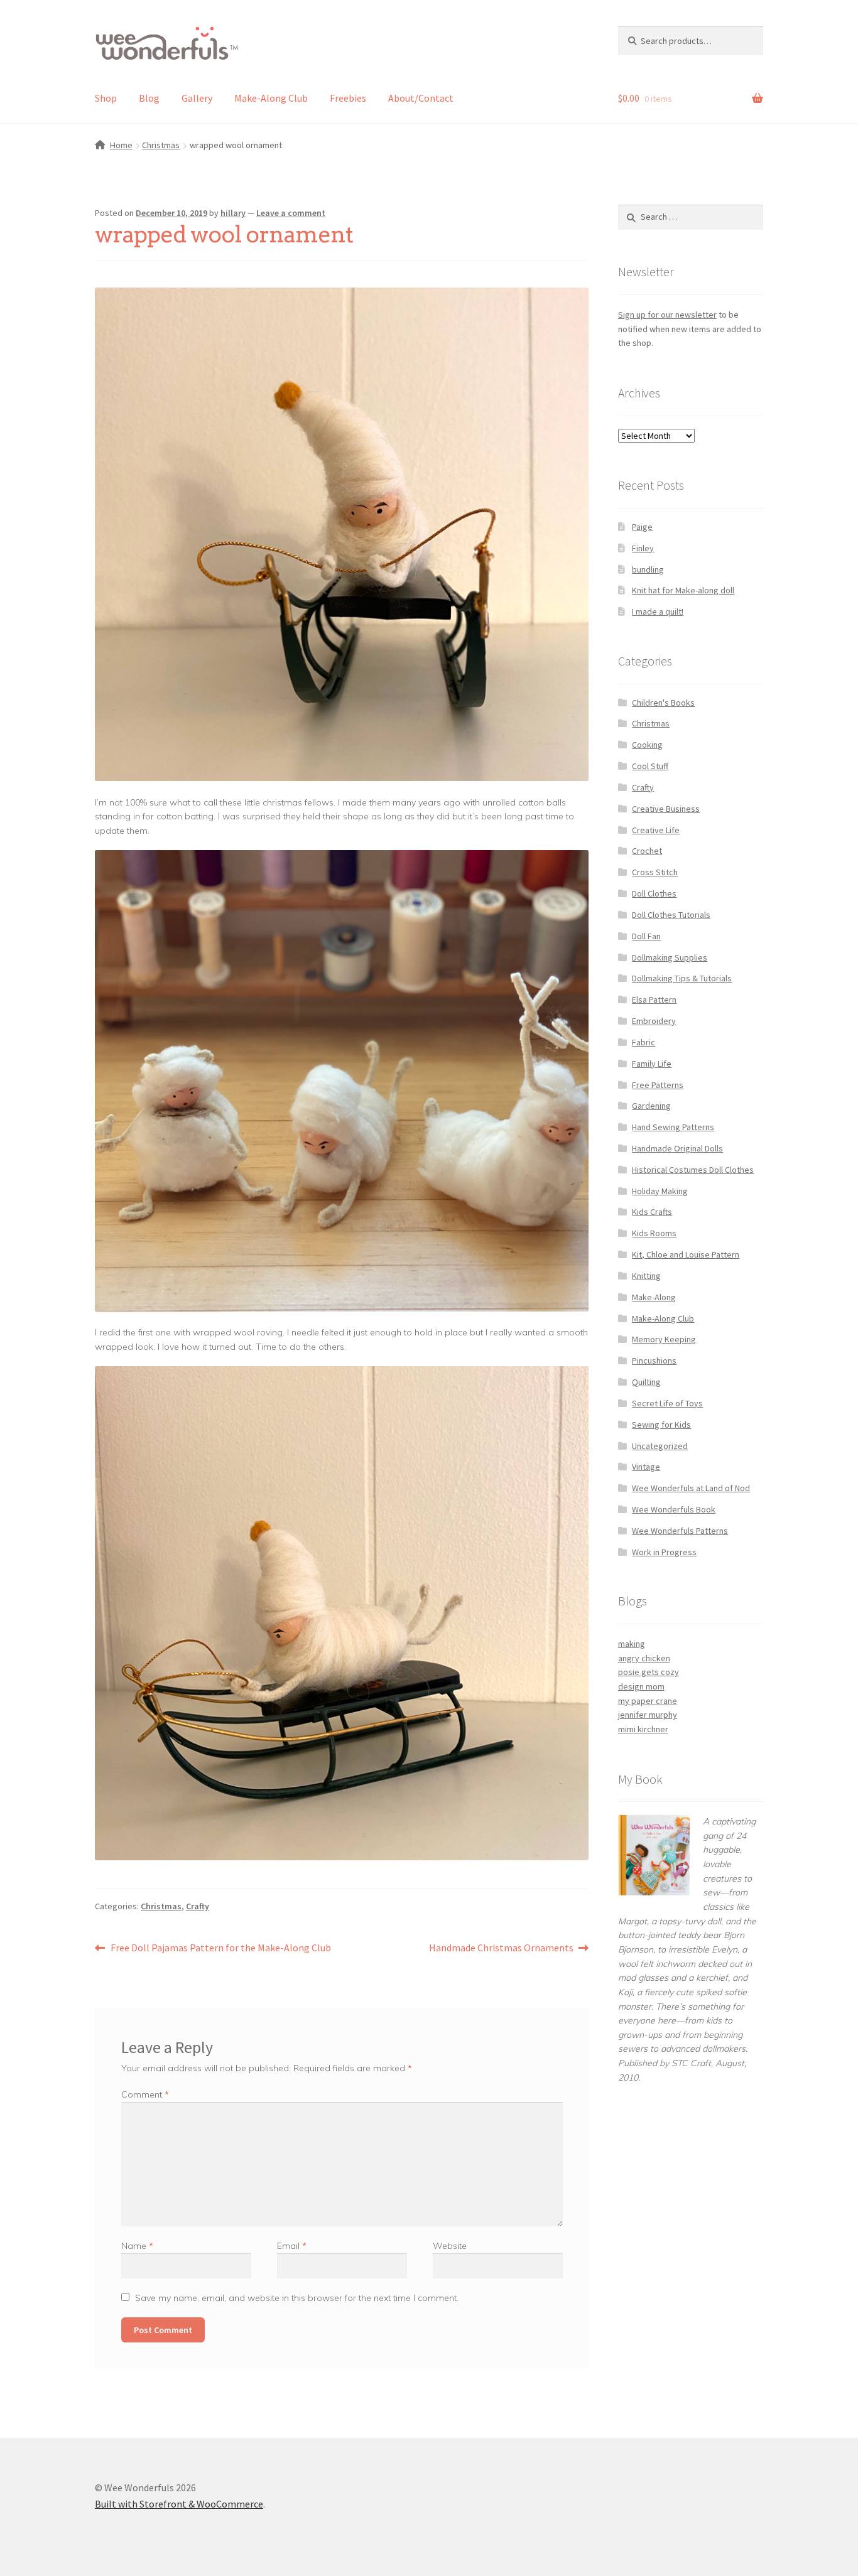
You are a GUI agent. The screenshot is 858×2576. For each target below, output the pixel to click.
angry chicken (644, 1658)
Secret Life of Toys (667, 1403)
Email (292, 2246)
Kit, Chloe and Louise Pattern (686, 1254)
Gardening (651, 1106)
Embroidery (654, 1021)
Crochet (647, 851)
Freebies (348, 98)
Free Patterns (658, 1085)
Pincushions (654, 1361)
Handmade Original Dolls (677, 1148)
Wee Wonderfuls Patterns (680, 1531)
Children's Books (663, 703)
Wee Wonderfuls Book (674, 1509)
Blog (149, 98)
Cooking (647, 745)
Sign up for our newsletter (667, 315)
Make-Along (654, 1297)
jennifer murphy (648, 1715)
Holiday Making (660, 1191)
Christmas (161, 145)
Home (121, 145)
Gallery (197, 98)
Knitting (646, 1276)
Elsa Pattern (654, 1000)
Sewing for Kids (661, 1425)
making (632, 1644)
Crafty (198, 1906)
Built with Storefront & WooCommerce (179, 2504)
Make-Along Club (271, 98)
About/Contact (421, 98)
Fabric (643, 1042)
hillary (233, 213)
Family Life (652, 1064)
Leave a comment (291, 213)
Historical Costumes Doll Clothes (693, 1170)
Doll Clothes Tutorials (671, 915)
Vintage (646, 1467)
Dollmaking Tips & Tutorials (682, 978)
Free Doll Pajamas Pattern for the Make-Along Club (220, 1948)
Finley (643, 548)
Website (450, 2246)
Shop (106, 98)
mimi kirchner (643, 1729)
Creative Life (656, 830)
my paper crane (648, 1701)
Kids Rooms (654, 1233)
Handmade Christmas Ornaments (501, 1948)
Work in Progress (664, 1552)
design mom (641, 1686)
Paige (642, 527)
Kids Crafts (652, 1212)
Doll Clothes (654, 893)
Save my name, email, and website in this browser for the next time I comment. (297, 2298)
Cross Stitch (655, 872)
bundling (648, 569)
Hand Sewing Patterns (673, 1127)
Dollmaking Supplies (670, 957)
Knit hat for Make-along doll (683, 590)
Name (137, 2246)
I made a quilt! (658, 612)
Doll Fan (646, 936)
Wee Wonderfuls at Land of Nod (691, 1488)
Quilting (646, 1382)
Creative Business (666, 809)
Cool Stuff (650, 766)
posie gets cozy (649, 1672)
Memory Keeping (664, 1339)
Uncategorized (660, 1446)
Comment (145, 2094)
